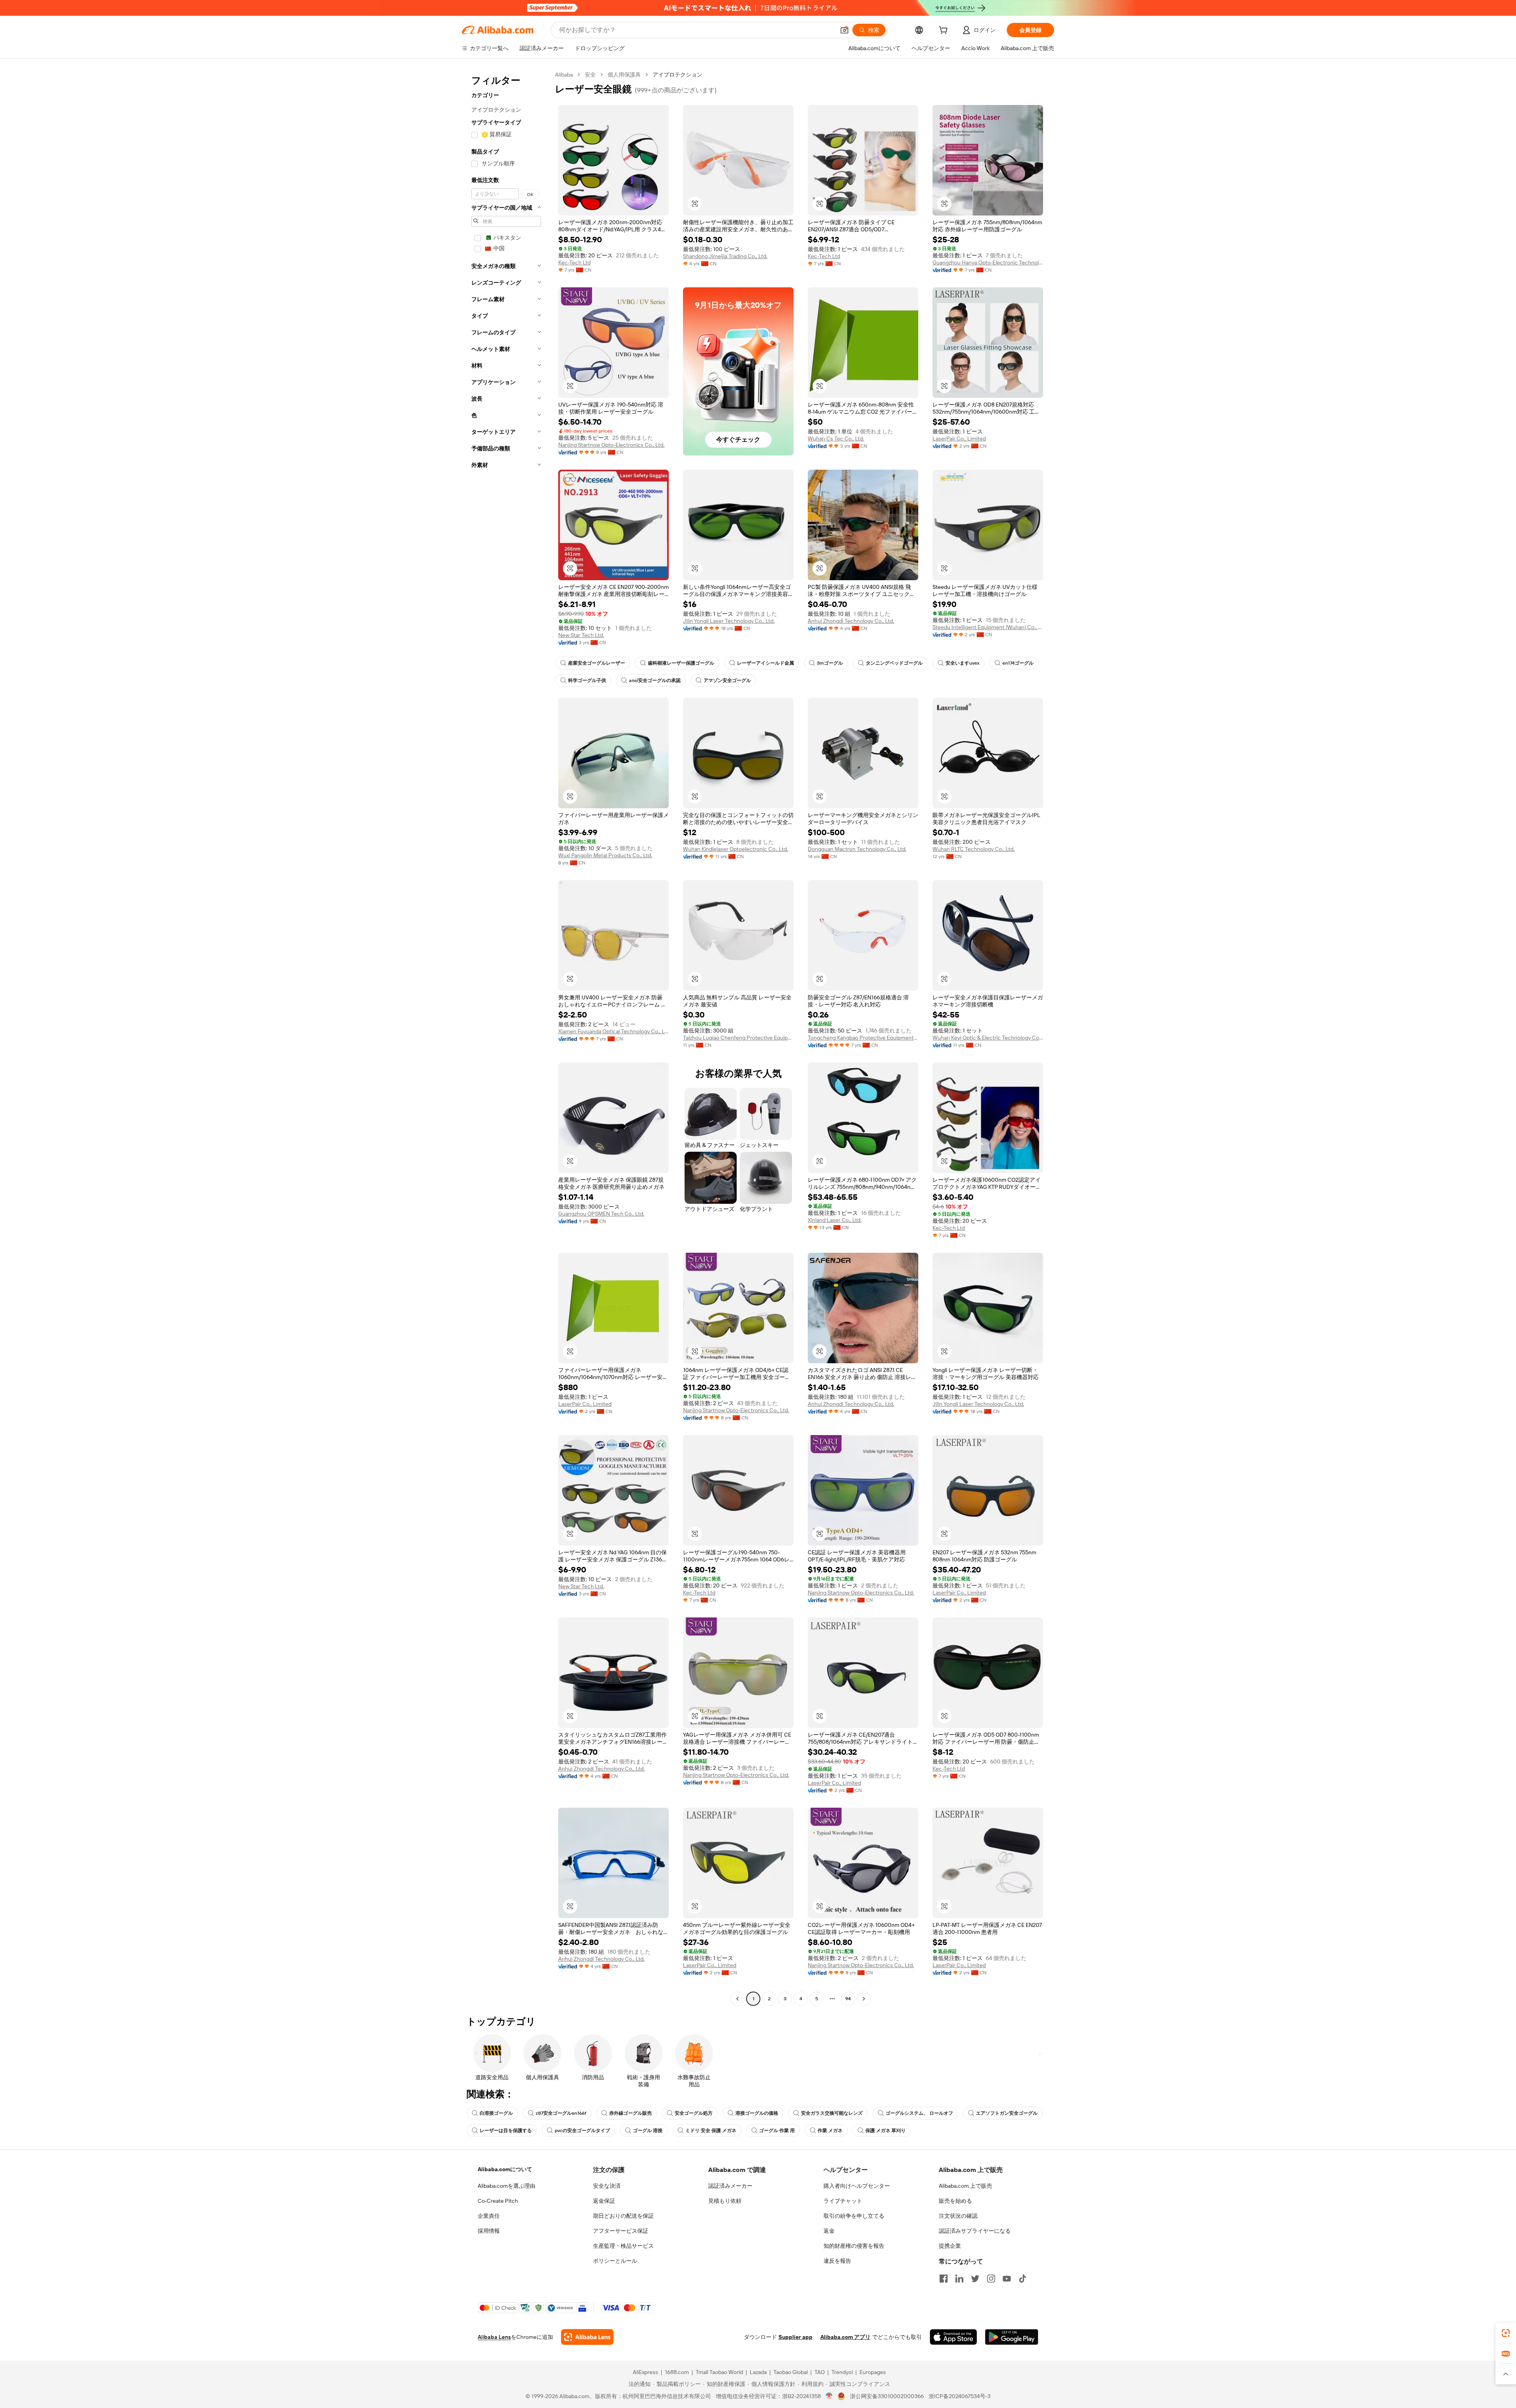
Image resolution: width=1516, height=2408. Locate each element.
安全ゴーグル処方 (694, 2113)
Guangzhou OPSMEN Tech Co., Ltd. (601, 1214)
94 (848, 1999)
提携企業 (950, 2246)
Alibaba (564, 75)
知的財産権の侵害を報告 (854, 2246)
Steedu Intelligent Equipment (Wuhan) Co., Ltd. (988, 627)
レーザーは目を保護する (506, 2131)
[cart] (945, 31)
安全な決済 (607, 2186)
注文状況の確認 (958, 2216)
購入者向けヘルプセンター (857, 2186)
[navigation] (506, 1038)
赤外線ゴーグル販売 (630, 2113)
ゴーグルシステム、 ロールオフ (919, 2113)
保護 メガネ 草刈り (886, 2131)
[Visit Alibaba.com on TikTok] (1023, 2279)
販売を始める (955, 2201)
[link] (1506, 2333)
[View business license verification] (829, 2396)
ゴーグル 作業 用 (777, 2131)
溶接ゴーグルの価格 (757, 2113)
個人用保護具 (624, 75)
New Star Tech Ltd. (581, 635)
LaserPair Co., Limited (959, 438)
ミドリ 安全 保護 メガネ (711, 2131)
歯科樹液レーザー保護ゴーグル (681, 663)
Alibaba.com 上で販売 (965, 2186)
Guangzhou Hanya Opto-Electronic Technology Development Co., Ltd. (988, 262)
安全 (590, 75)
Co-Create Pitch (498, 2201)
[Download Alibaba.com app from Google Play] (1012, 2337)
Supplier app (796, 2337)
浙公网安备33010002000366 (887, 2396)
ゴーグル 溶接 (648, 2131)
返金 (829, 2231)
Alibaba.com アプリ (845, 2337)
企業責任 (489, 2216)
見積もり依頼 (725, 2201)
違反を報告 (837, 2261)
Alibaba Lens (494, 2337)
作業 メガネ (830, 2131)
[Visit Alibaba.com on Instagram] (991, 2279)
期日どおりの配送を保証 (623, 2216)
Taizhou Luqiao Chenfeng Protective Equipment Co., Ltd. (738, 1038)
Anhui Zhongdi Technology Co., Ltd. (851, 621)
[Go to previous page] (737, 1999)
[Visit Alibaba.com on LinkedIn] (959, 2279)
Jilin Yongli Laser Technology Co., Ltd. (729, 621)
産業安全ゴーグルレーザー (597, 663)
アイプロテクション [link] (677, 75)
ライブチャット (843, 2201)
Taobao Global (791, 2372)
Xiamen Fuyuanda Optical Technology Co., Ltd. (614, 1031)
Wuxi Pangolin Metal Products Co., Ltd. (605, 855)
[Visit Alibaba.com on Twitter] (975, 2279)
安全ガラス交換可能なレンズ (832, 2113)
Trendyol (842, 2372)
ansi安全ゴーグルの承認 (655, 680)
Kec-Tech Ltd (574, 262)
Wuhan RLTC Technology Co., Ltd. (974, 849)
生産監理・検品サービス (623, 2246)
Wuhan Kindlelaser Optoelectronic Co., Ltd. (735, 849)
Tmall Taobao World (719, 2372)
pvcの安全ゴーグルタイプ (582, 2131)
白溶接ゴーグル (496, 2113)
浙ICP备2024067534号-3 (960, 2396)
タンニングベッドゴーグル (894, 663)
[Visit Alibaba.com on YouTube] (1007, 2279)
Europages (873, 2372)
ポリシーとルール (615, 2261)
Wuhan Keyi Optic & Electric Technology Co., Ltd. (988, 1038)
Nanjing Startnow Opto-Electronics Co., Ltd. (611, 445)
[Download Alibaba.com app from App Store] (953, 2337)
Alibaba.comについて (505, 2169)
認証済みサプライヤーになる (975, 2231)
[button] (844, 30)
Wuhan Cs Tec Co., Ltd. (836, 438)
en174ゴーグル (1018, 663)
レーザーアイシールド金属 (766, 663)
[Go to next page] (864, 1999)
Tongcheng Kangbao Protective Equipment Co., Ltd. (863, 1038)
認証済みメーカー (730, 2186)
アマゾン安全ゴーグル (727, 680)
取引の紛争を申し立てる (854, 2216)
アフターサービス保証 (621, 2231)
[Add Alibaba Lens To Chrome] (587, 2337)
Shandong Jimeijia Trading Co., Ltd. (725, 256)
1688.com (677, 2372)
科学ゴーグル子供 (587, 680)
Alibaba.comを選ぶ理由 (507, 2186)
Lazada (758, 2372)
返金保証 (604, 2201)
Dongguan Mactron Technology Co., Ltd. (857, 849)
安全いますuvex (963, 663)
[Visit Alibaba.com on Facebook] (944, 2279)
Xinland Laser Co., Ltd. (835, 1220)
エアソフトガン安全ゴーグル (1007, 2113)
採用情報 (489, 2231)
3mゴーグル (830, 663)
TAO (820, 2372)
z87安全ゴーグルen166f (561, 2113)
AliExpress (645, 2372)
